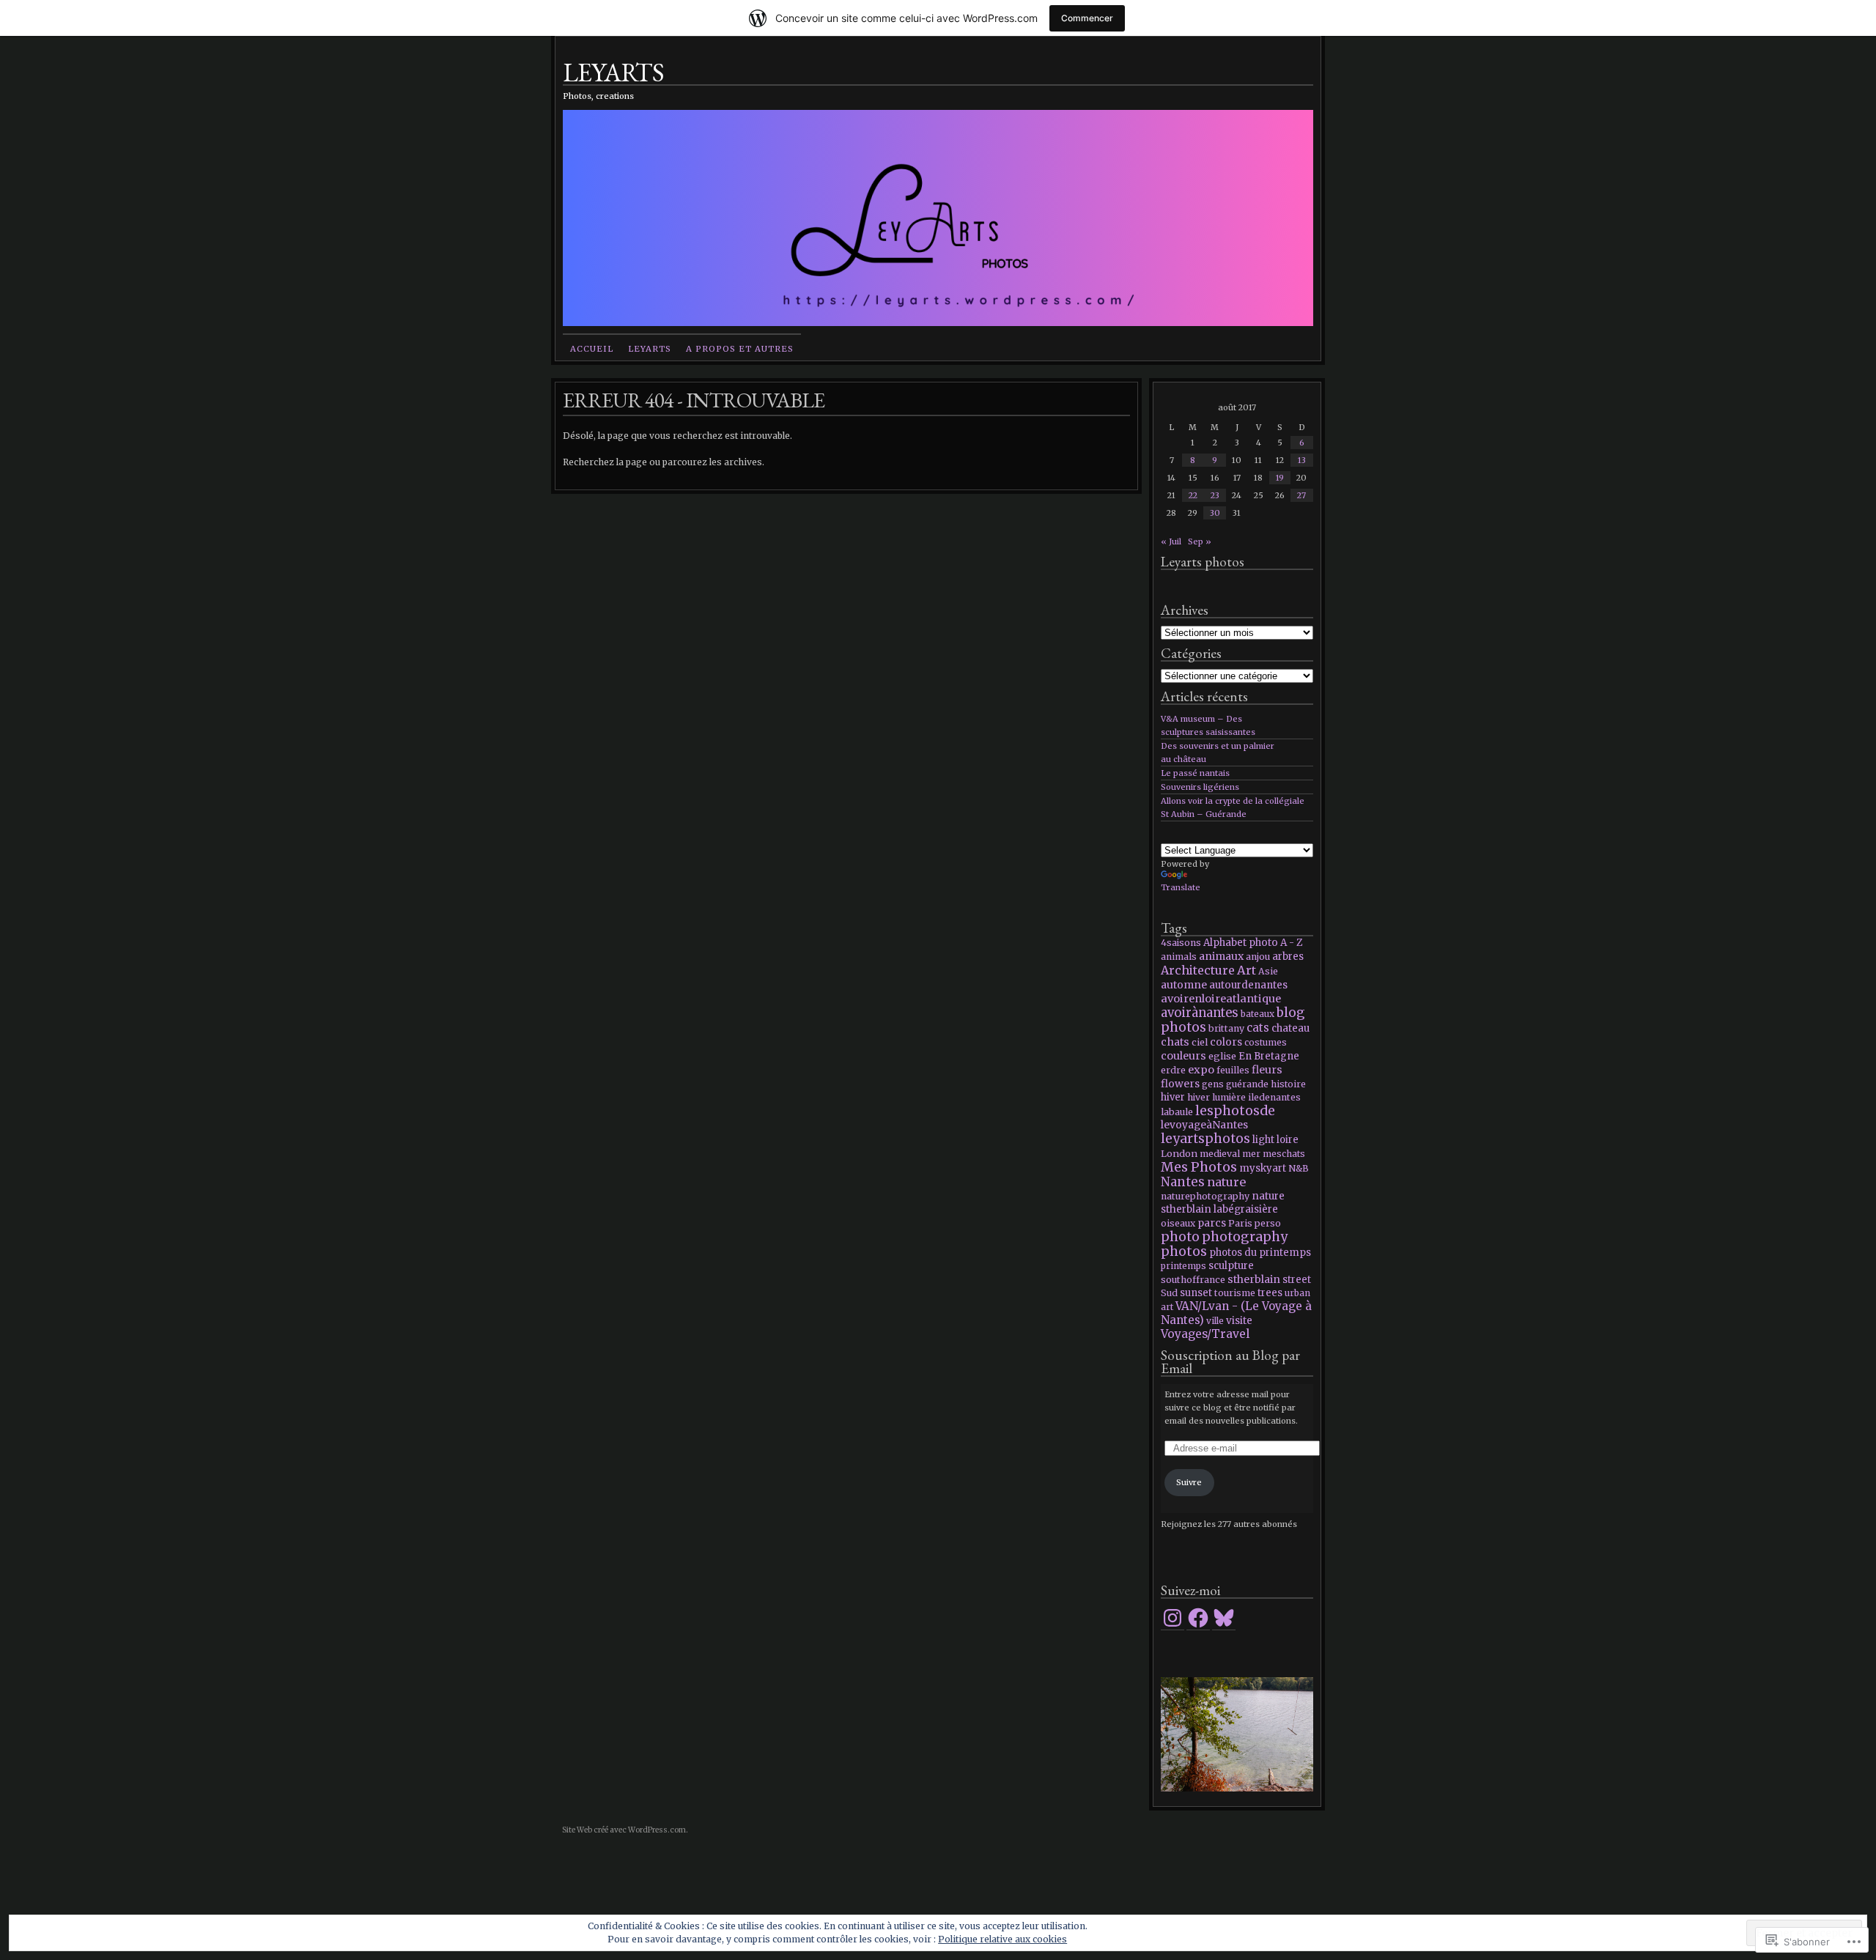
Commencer (1087, 18)
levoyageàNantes (1204, 1125)
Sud (1169, 1293)
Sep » (1200, 541)
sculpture (1231, 1266)
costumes (1266, 1042)
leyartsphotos (1205, 1139)
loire (1288, 1140)
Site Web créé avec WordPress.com (624, 1830)
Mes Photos (1199, 1167)
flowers (1180, 1084)
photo (1180, 1237)
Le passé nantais (1195, 773)
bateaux (1258, 1014)
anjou (1258, 957)
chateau (1290, 1028)
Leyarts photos (1203, 562)
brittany (1226, 1028)
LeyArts (613, 71)
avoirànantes (1200, 1013)
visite (1239, 1321)
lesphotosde (1235, 1111)
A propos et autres (740, 349)
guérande (1247, 1084)
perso (1268, 1223)
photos (1184, 1251)
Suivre (1189, 1482)
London (1179, 1153)
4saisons (1181, 943)
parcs (1212, 1223)
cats (1258, 1028)
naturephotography (1205, 1196)
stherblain (1254, 1279)
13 (1302, 460)
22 (1193, 495)
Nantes (1183, 1182)
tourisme (1235, 1293)
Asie (1268, 971)
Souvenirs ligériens (1200, 787)
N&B (1299, 1168)
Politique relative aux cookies (1002, 1939)
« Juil (1171, 541)
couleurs (1183, 1056)
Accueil (592, 349)
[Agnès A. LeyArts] (1237, 1734)
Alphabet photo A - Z (1253, 943)
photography (1245, 1237)
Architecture (1198, 970)
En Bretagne (1269, 1056)
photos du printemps (1260, 1253)
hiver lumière (1216, 1097)
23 (1215, 495)
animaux (1221, 956)
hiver (1173, 1097)
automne (1184, 985)
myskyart (1263, 1168)
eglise (1222, 1056)
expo (1201, 1070)
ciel (1200, 1042)
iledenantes (1274, 1097)
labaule (1177, 1112)
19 (1280, 478)
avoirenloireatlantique (1221, 999)
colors (1226, 1042)
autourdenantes (1248, 985)
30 (1215, 513)
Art (1247, 970)
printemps (1183, 1266)
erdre (1173, 1070)
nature (1226, 1182)
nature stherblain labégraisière (1223, 1203)
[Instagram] (1172, 1618)
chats (1175, 1042)
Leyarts (650, 349)
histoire (1288, 1084)
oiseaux (1178, 1223)
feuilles (1233, 1070)
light (1263, 1140)
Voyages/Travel (1205, 1334)
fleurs (1267, 1070)
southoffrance (1193, 1280)
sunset (1196, 1293)
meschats (1284, 1154)
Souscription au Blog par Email (1230, 1362)
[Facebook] (1198, 1618)
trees (1270, 1293)
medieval (1220, 1154)
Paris (1240, 1223)
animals (1179, 957)
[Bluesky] (1224, 1618)
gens (1213, 1084)
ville (1215, 1321)
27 (1301, 495)
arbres (1288, 957)
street (1297, 1280)
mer (1251, 1154)
